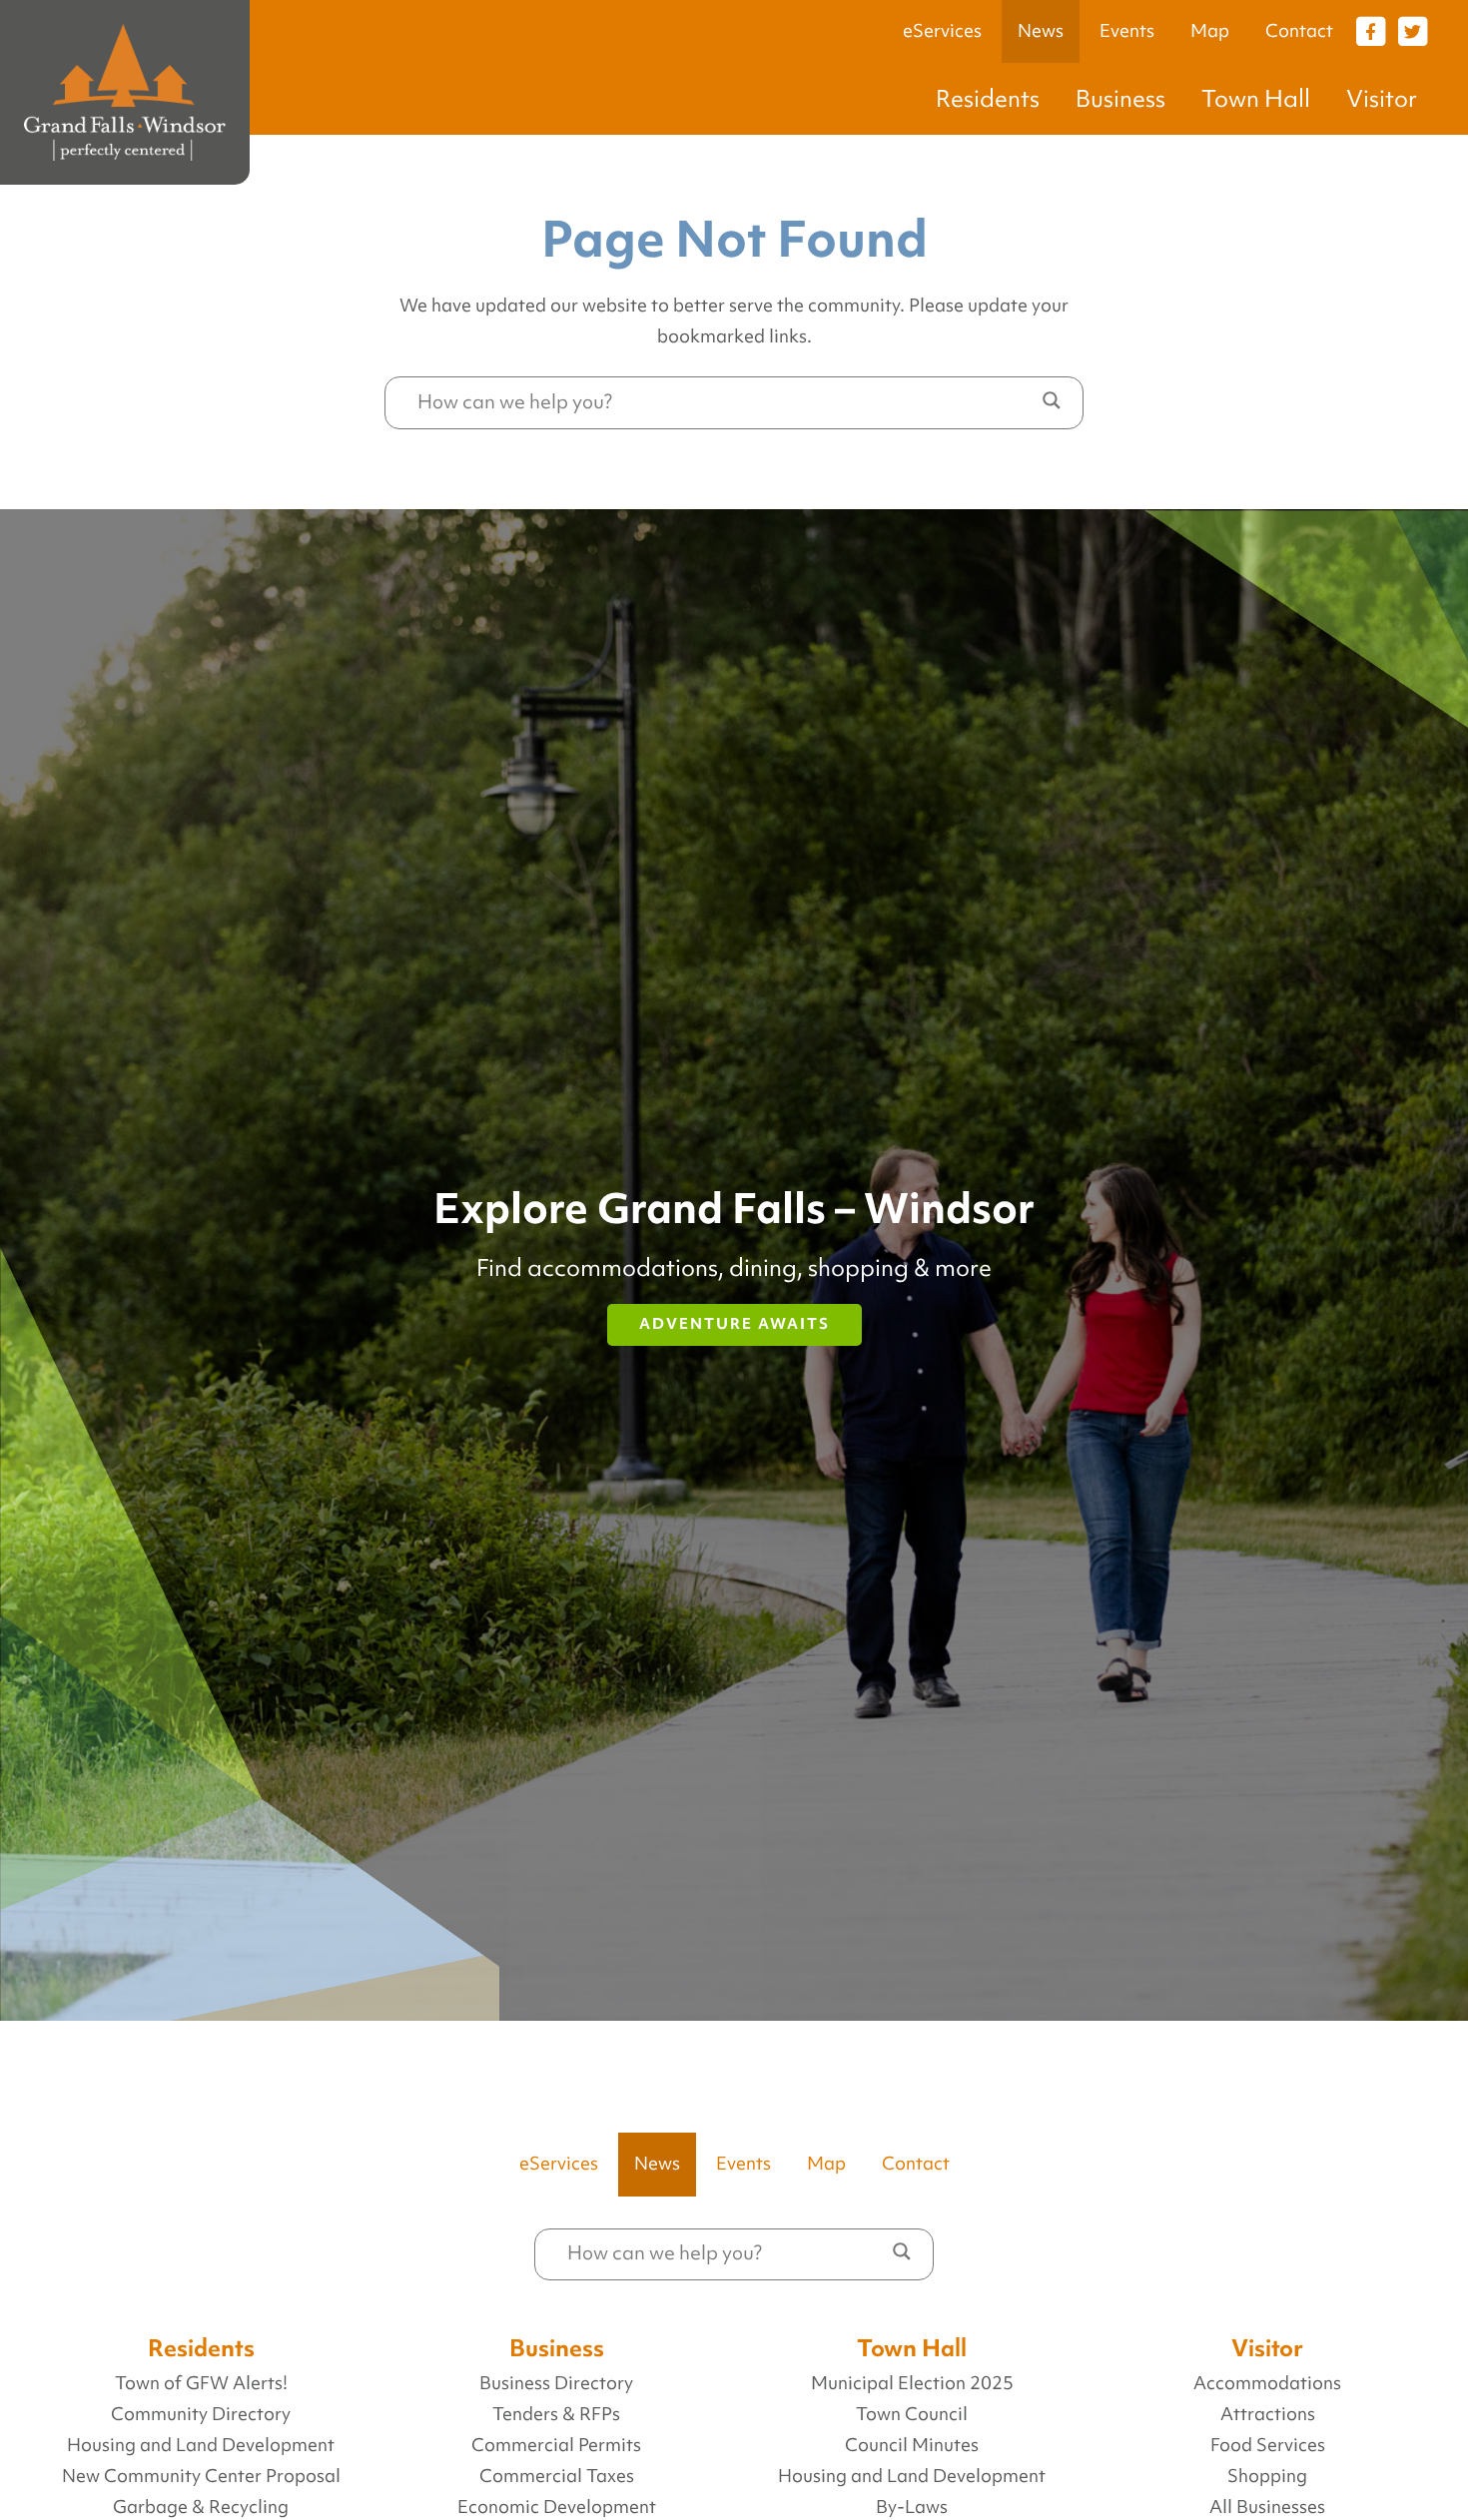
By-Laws (912, 2507)
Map (1210, 31)
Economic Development (557, 2507)
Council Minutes (912, 2445)
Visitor (1382, 98)
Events (1127, 31)
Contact (1299, 31)
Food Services (1268, 2445)
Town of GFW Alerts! (201, 2383)
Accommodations (1267, 2383)
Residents (988, 98)
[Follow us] (1370, 30)
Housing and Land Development (201, 2445)
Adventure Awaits (734, 1324)
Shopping (1267, 2476)
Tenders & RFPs (556, 2414)
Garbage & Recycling (201, 2507)
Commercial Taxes (557, 2476)
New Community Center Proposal (201, 2476)
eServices (942, 31)
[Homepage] (125, 92)
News (1041, 31)
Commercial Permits (556, 2445)
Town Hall (1256, 98)
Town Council (912, 2414)
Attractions (1268, 2414)
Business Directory (556, 2383)
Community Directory (201, 2414)
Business (1120, 98)
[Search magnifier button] (1052, 400)
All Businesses (1267, 2507)
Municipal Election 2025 (912, 2383)
